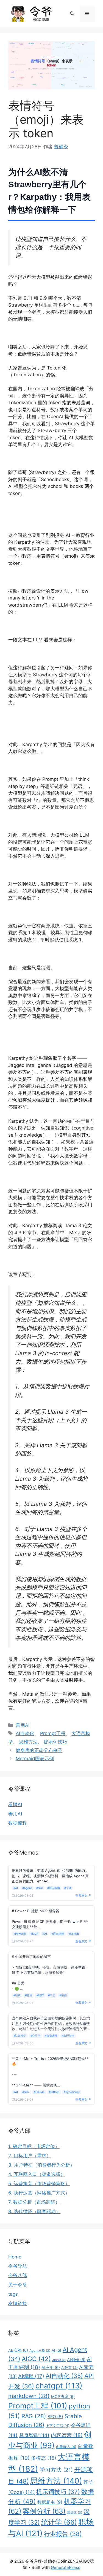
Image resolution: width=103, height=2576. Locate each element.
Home (15, 2257)
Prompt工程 (53, 1733)
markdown (29, 2396)
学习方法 (56, 2470)
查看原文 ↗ (83, 1896)
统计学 (59, 2522)
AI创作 (76, 2360)
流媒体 (75, 2512)
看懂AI (15, 1804)
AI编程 (31, 2376)
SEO (55, 2417)
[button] (72, 14)
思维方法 (28, 1742)
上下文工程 (58, 2426)
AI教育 (69, 2368)
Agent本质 (40, 2351)
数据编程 (18, 1823)
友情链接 (18, 2303)
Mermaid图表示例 (35, 1759)
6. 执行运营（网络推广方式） (39, 2193)
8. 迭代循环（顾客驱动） (34, 2211)
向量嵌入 (66, 2447)
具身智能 (34, 2435)
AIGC (36, 2359)
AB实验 (18, 2350)
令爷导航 (18, 2266)
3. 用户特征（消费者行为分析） (41, 2165)
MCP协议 (63, 2397)
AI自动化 (25, 1733)
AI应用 (51, 2368)
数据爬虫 (50, 2502)
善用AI (23, 1725)
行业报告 (63, 2534)
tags (13, 2294)
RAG (34, 2416)
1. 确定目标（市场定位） (34, 2146)
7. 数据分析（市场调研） (34, 2202)
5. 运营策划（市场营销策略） (39, 2184)
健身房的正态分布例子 (39, 1750)
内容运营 (67, 2435)
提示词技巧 (55, 1742)
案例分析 (44, 2511)
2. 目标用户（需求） (30, 2156)
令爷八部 (18, 2275)
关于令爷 (18, 2285)
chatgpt (59, 2386)
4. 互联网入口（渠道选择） (37, 2174)
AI (56, 2350)
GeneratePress (66, 2567)
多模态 (44, 2458)
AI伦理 (59, 2360)
